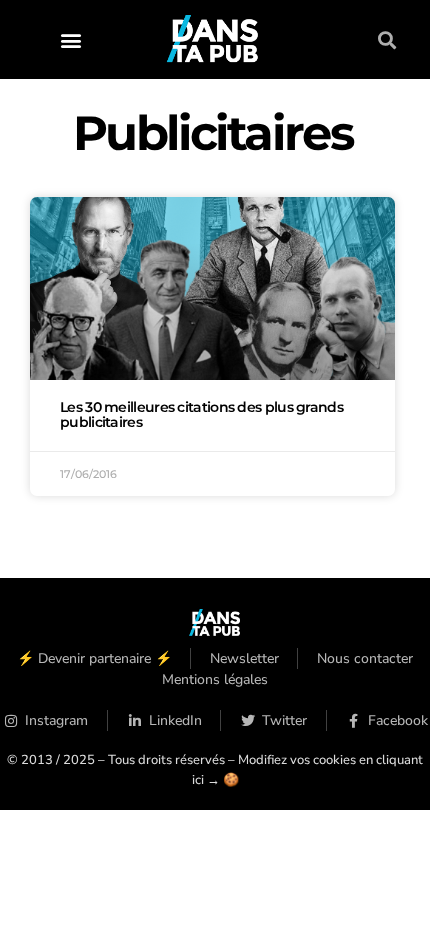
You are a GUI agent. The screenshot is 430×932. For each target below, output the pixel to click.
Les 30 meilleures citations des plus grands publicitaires (201, 415)
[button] (70, 39)
